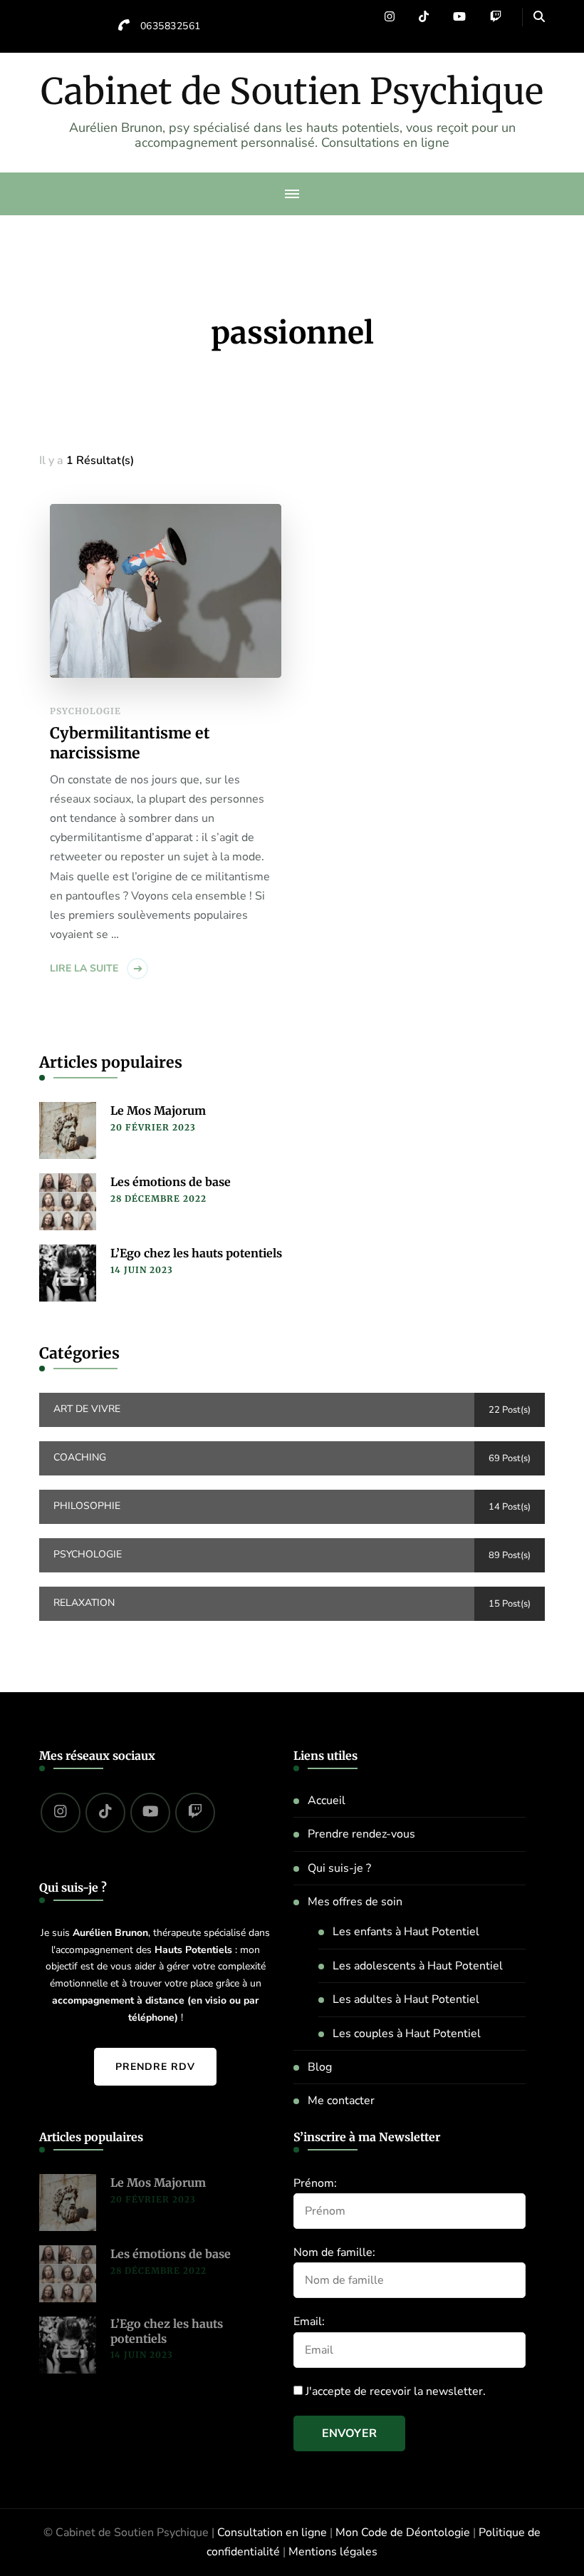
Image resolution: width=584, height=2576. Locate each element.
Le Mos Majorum (158, 1111)
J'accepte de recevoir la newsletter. (394, 2391)
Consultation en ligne (272, 2533)
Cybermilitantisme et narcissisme (130, 743)
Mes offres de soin (355, 1902)
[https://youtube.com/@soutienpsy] (150, 1813)
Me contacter (341, 2101)
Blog (320, 2067)
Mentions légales (333, 2552)
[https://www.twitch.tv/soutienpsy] (195, 1813)
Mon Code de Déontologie (403, 2533)
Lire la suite (84, 968)
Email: (309, 2322)
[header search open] (539, 17)
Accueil (327, 1800)
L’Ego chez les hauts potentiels (196, 1253)
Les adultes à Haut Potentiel (406, 1999)
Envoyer (349, 2433)
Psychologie (85, 711)
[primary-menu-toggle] (292, 194)
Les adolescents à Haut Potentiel (418, 1966)
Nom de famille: (334, 2252)
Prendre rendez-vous (361, 1834)
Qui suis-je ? (339, 1868)
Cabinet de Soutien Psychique (292, 92)
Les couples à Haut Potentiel (407, 2034)
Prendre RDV (155, 2067)
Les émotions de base (171, 1182)
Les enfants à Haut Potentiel (406, 1932)
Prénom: (315, 2183)
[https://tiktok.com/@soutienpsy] (105, 1813)
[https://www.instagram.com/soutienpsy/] (61, 1813)
